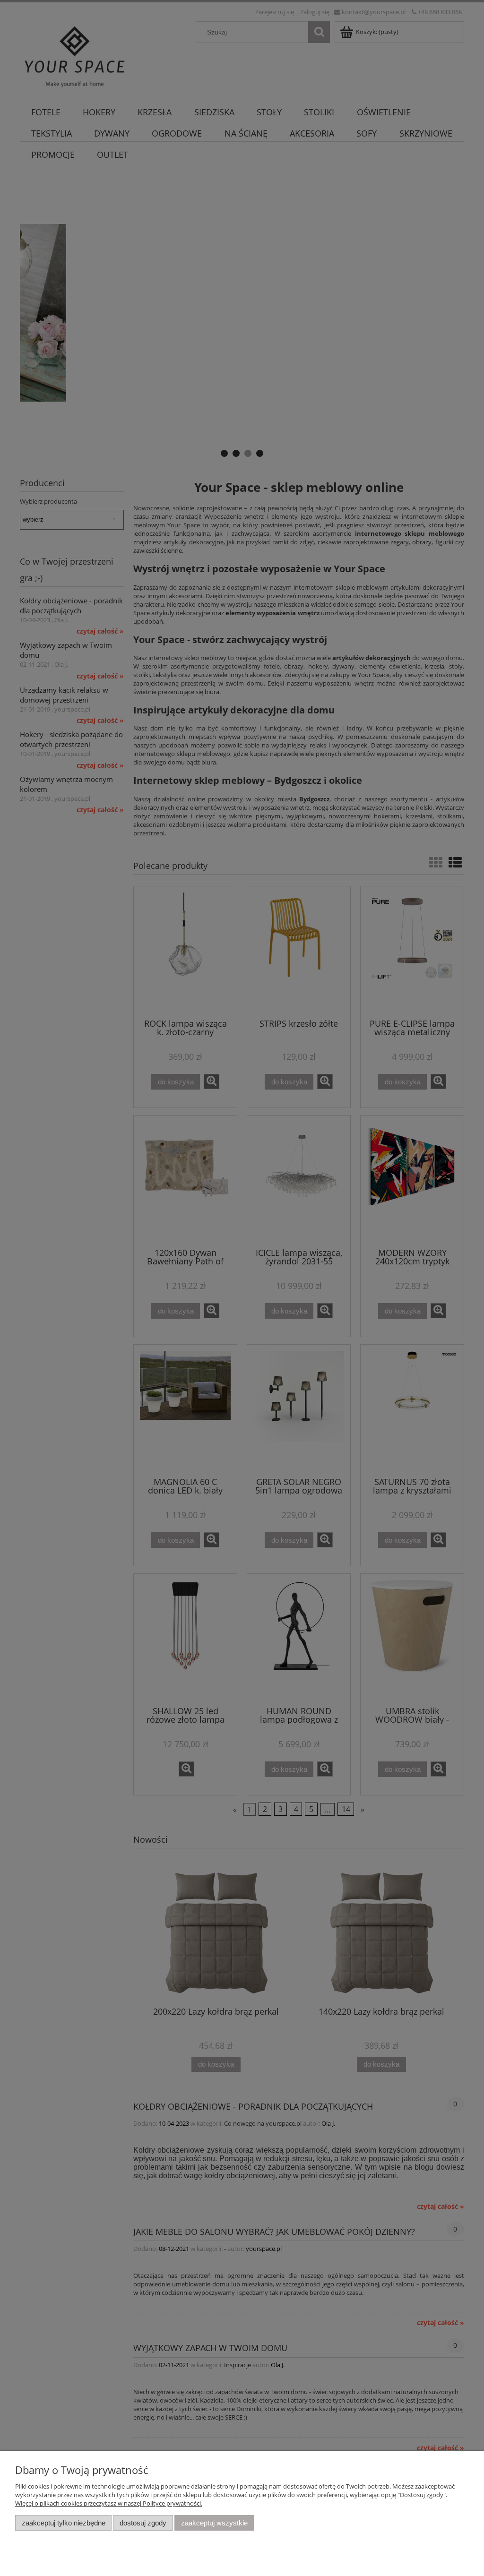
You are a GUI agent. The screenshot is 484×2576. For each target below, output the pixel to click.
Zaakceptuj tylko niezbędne (64, 2523)
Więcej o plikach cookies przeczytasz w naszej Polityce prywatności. (109, 2503)
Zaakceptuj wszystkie (214, 2523)
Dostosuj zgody (143, 2523)
